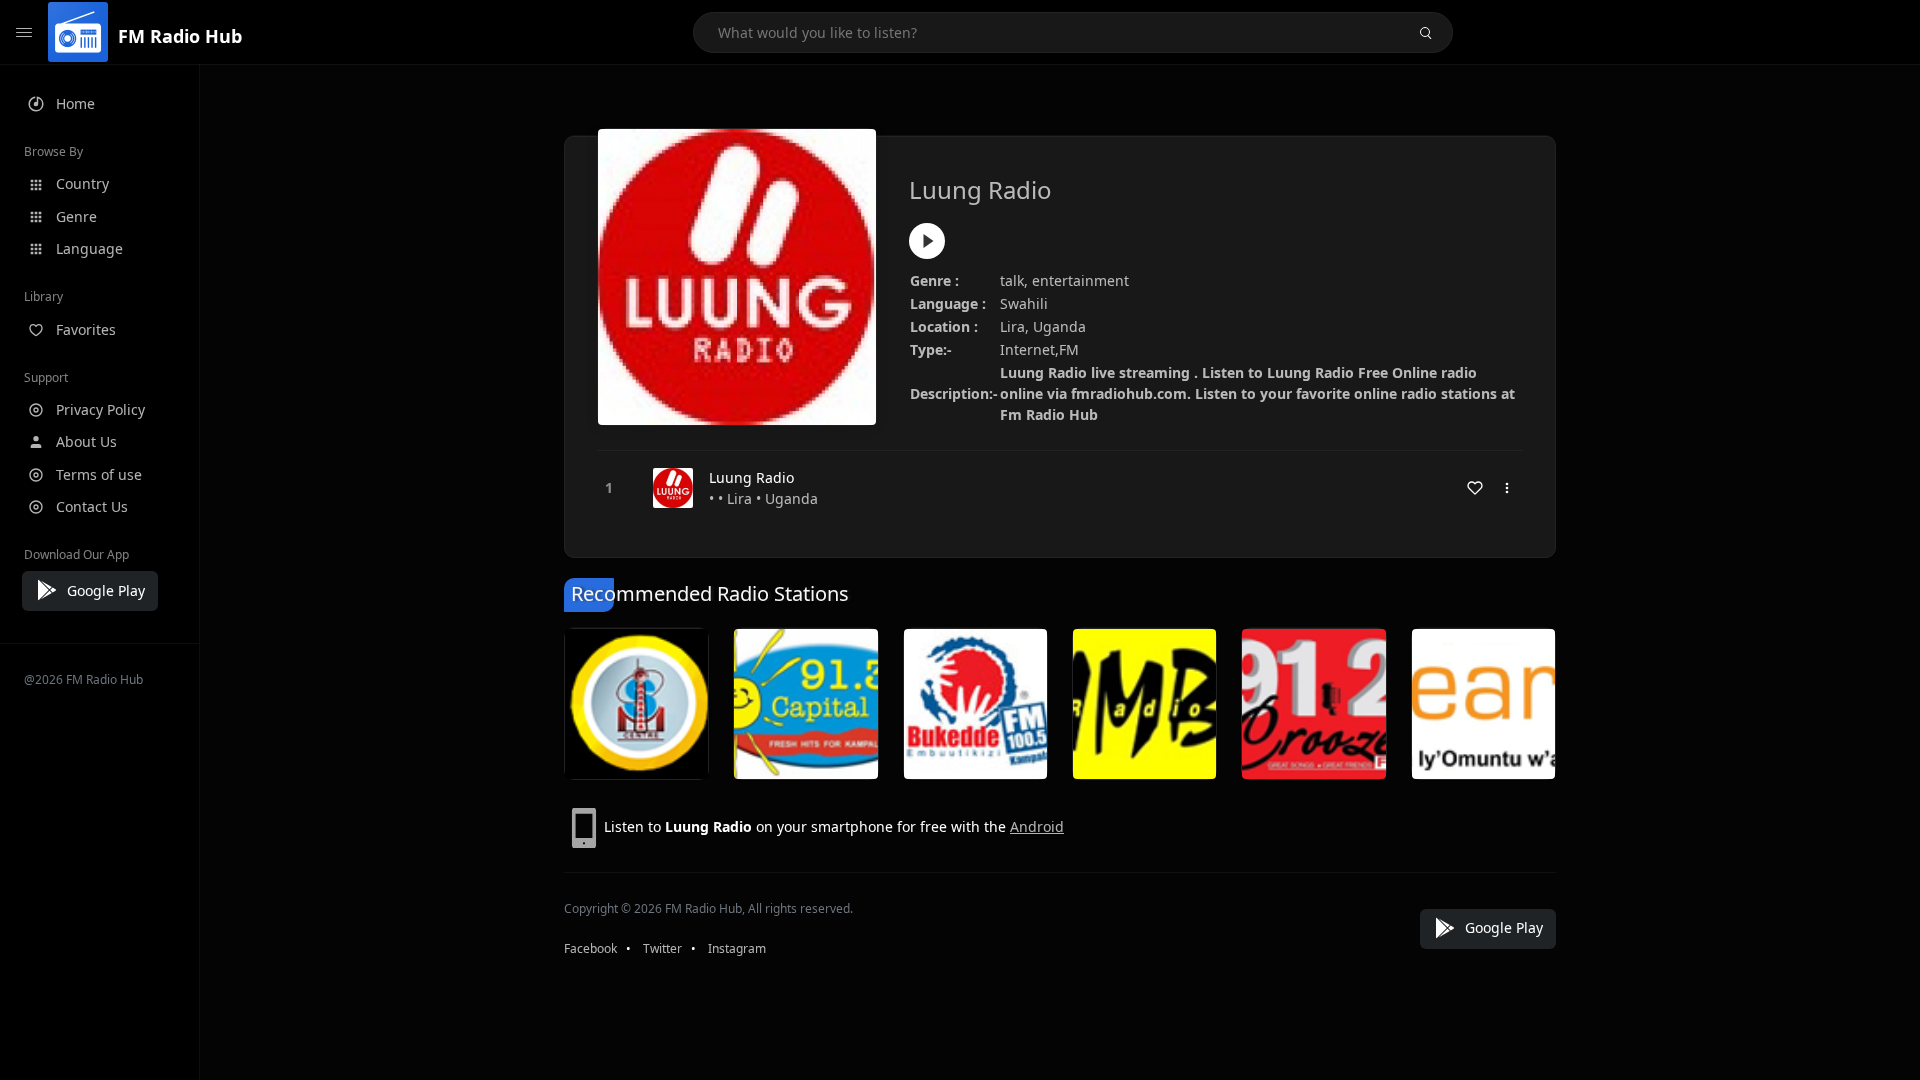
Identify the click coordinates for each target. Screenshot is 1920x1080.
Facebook (590, 948)
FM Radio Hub (180, 36)
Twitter (662, 948)
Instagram (737, 948)
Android (1037, 826)
